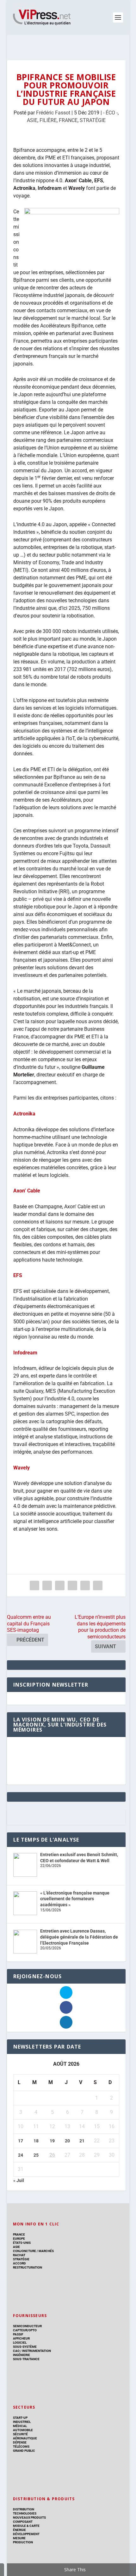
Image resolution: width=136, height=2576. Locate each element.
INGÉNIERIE (22, 2355)
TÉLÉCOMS (21, 2447)
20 (67, 2141)
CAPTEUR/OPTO (25, 2330)
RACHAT (19, 2255)
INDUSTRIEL (22, 2422)
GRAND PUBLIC (24, 2451)
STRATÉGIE (93, 120)
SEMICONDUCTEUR (27, 2326)
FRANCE (68, 120)
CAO (16, 2351)
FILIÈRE (48, 120)
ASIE (32, 120)
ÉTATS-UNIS (22, 2243)
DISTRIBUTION (24, 2509)
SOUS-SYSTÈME (25, 2347)
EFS (18, 1275)
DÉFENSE (20, 2442)
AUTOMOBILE (23, 2430)
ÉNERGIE (19, 2530)
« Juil (19, 2180)
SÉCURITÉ (20, 2434)
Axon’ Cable (27, 1191)
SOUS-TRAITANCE (26, 2359)
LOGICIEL (20, 2343)
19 (52, 2141)
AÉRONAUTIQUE (25, 2438)
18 (36, 2141)
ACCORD (19, 2263)
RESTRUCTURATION (28, 2267)
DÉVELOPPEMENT (26, 2534)
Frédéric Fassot (53, 113)
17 (21, 2141)
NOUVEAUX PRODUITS (29, 2518)
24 (21, 2155)
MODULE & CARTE (26, 2526)
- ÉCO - (110, 113)
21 (82, 2141)
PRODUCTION (23, 2542)
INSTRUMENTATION (36, 2351)
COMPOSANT (23, 2522)
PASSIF (18, 2334)
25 (36, 2155)
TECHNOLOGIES (25, 2513)
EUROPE (19, 2239)
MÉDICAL (20, 2426)
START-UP (20, 2418)
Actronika (24, 1114)
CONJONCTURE (25, 2251)
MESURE (19, 2538)
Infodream (25, 1353)
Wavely (22, 1468)
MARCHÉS (46, 2251)
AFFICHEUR (21, 2338)
